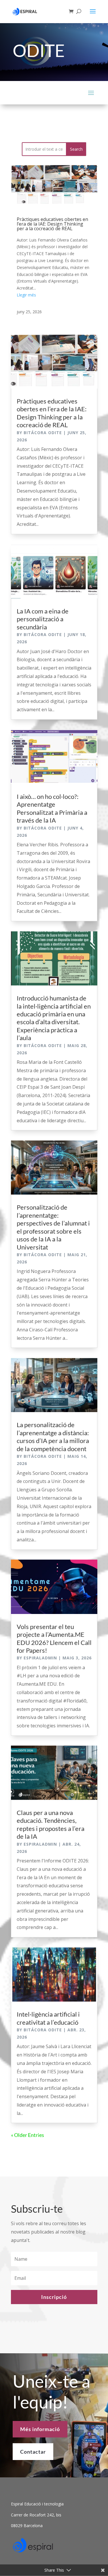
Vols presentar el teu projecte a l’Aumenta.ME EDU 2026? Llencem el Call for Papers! (54, 1638)
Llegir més (26, 295)
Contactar (33, 2452)
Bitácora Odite (43, 433)
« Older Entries (28, 2135)
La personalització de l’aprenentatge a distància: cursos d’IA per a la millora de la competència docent (53, 1437)
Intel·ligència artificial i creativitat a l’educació (48, 2018)
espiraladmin (40, 1658)
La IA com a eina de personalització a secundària (43, 619)
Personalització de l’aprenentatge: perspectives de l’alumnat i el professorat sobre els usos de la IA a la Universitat (53, 1227)
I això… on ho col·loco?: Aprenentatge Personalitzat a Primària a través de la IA (52, 808)
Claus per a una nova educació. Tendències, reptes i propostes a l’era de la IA (51, 1824)
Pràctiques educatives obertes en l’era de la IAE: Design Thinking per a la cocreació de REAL (52, 224)
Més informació (40, 2429)
